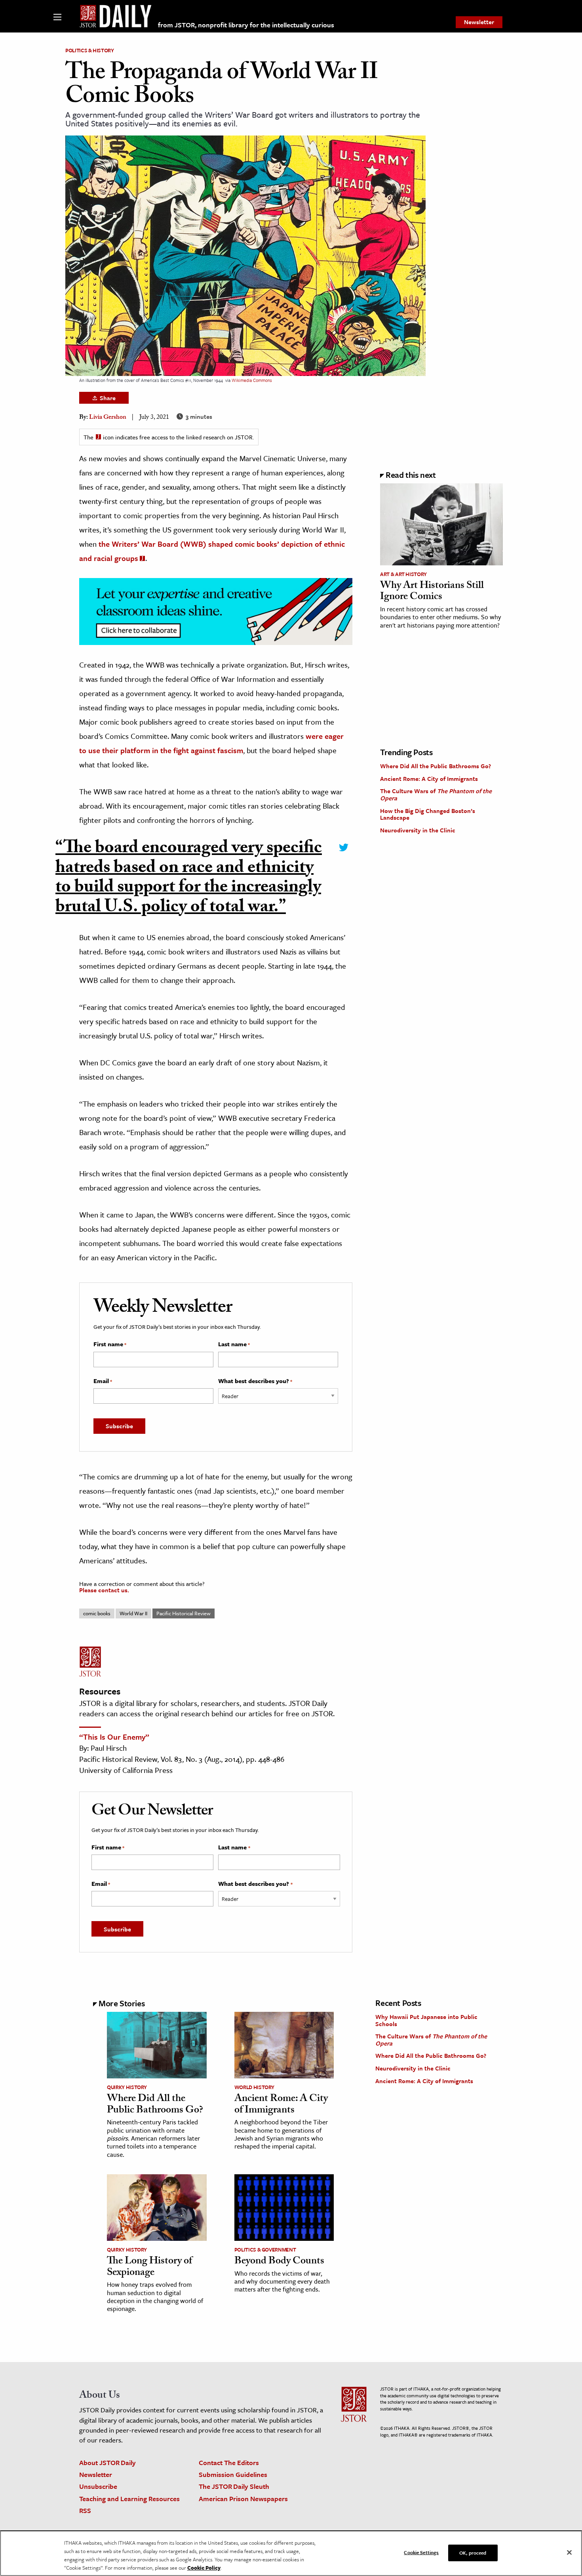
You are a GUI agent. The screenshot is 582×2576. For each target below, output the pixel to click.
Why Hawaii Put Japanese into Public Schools (426, 2020)
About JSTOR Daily (107, 2462)
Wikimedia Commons (252, 380)
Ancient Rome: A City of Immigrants (429, 779)
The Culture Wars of (436, 794)
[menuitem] (479, 22)
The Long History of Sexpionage (149, 2268)
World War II (133, 1613)
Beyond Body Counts (279, 2262)
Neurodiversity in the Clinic (418, 830)
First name (110, 1344)
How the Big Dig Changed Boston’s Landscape (428, 814)
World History (254, 2087)
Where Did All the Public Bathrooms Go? (436, 766)
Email (103, 1381)
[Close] (569, 2553)
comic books (97, 1613)
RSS (85, 2510)
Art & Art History (403, 574)
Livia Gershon (108, 418)
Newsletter (479, 22)
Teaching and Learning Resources (129, 2499)
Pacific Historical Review (184, 1613)
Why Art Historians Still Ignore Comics (432, 592)
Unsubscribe (98, 2486)
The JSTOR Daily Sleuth (234, 2486)
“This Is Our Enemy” (114, 1737)
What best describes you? (255, 1381)
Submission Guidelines (233, 2474)
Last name (234, 1344)
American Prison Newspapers (243, 2499)
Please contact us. (104, 1590)
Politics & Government (265, 2250)
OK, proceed (473, 2553)
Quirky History (127, 2087)
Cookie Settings (421, 2552)
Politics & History (90, 50)
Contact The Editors (229, 2462)
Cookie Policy (204, 2568)
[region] (291, 2553)
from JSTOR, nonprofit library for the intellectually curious (246, 25)
